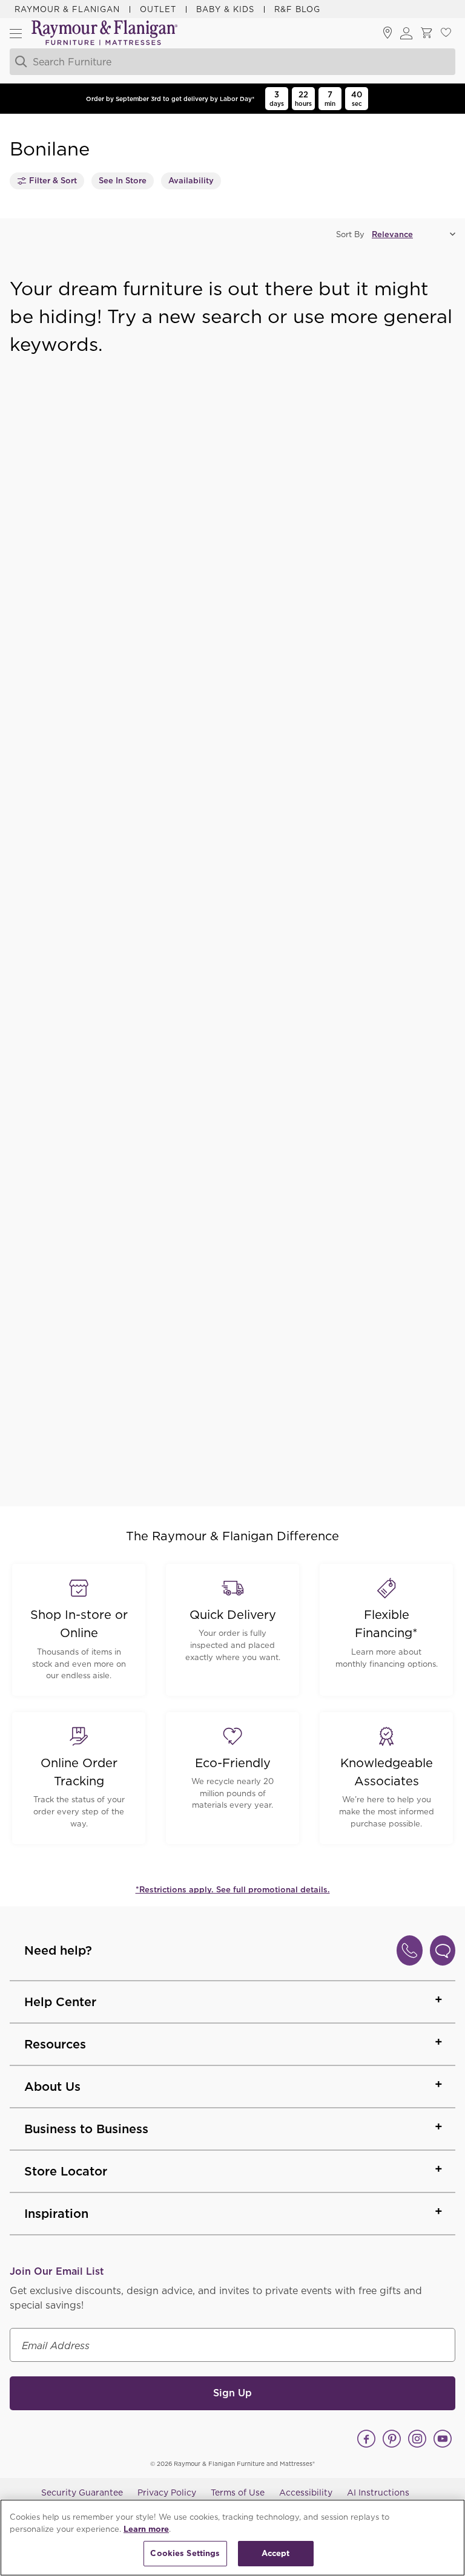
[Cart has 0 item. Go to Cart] (426, 33)
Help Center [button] (60, 2002)
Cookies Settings (185, 2553)
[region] (232, 2538)
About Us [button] (52, 2087)
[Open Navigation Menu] (16, 33)
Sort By (350, 234)
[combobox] (219, 62)
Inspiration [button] (56, 2214)
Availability (191, 181)
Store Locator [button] (66, 2171)
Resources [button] (55, 2044)
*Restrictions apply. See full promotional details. (233, 1890)
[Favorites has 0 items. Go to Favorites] (446, 33)
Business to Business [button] (86, 2129)
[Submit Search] (19, 62)
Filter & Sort (53, 181)
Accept (276, 2553)
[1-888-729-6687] (410, 1950)
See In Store (123, 181)
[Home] (105, 34)
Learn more (146, 2529)
